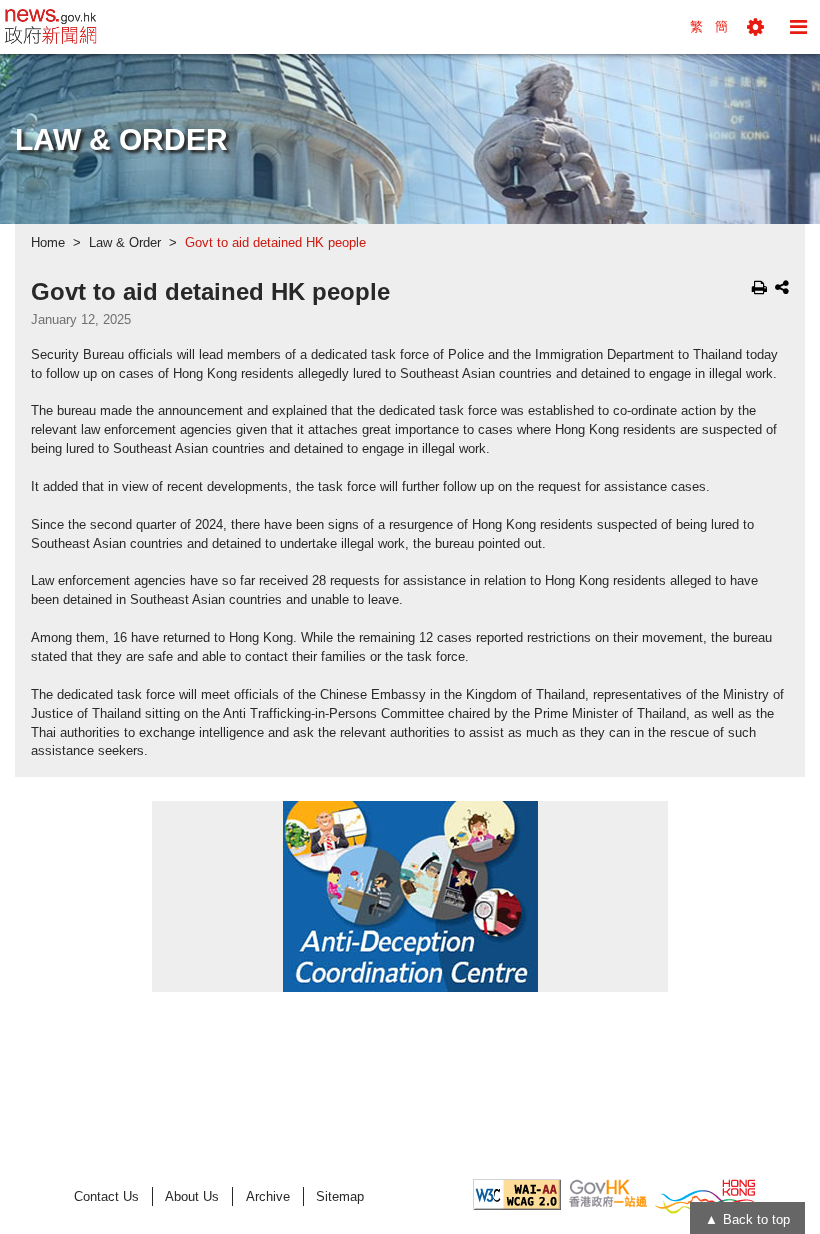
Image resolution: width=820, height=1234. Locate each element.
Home (48, 243)
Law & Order (125, 243)
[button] (755, 27)
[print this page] (759, 287)
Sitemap (340, 1196)
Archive (268, 1196)
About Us (192, 1196)
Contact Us (106, 1196)
